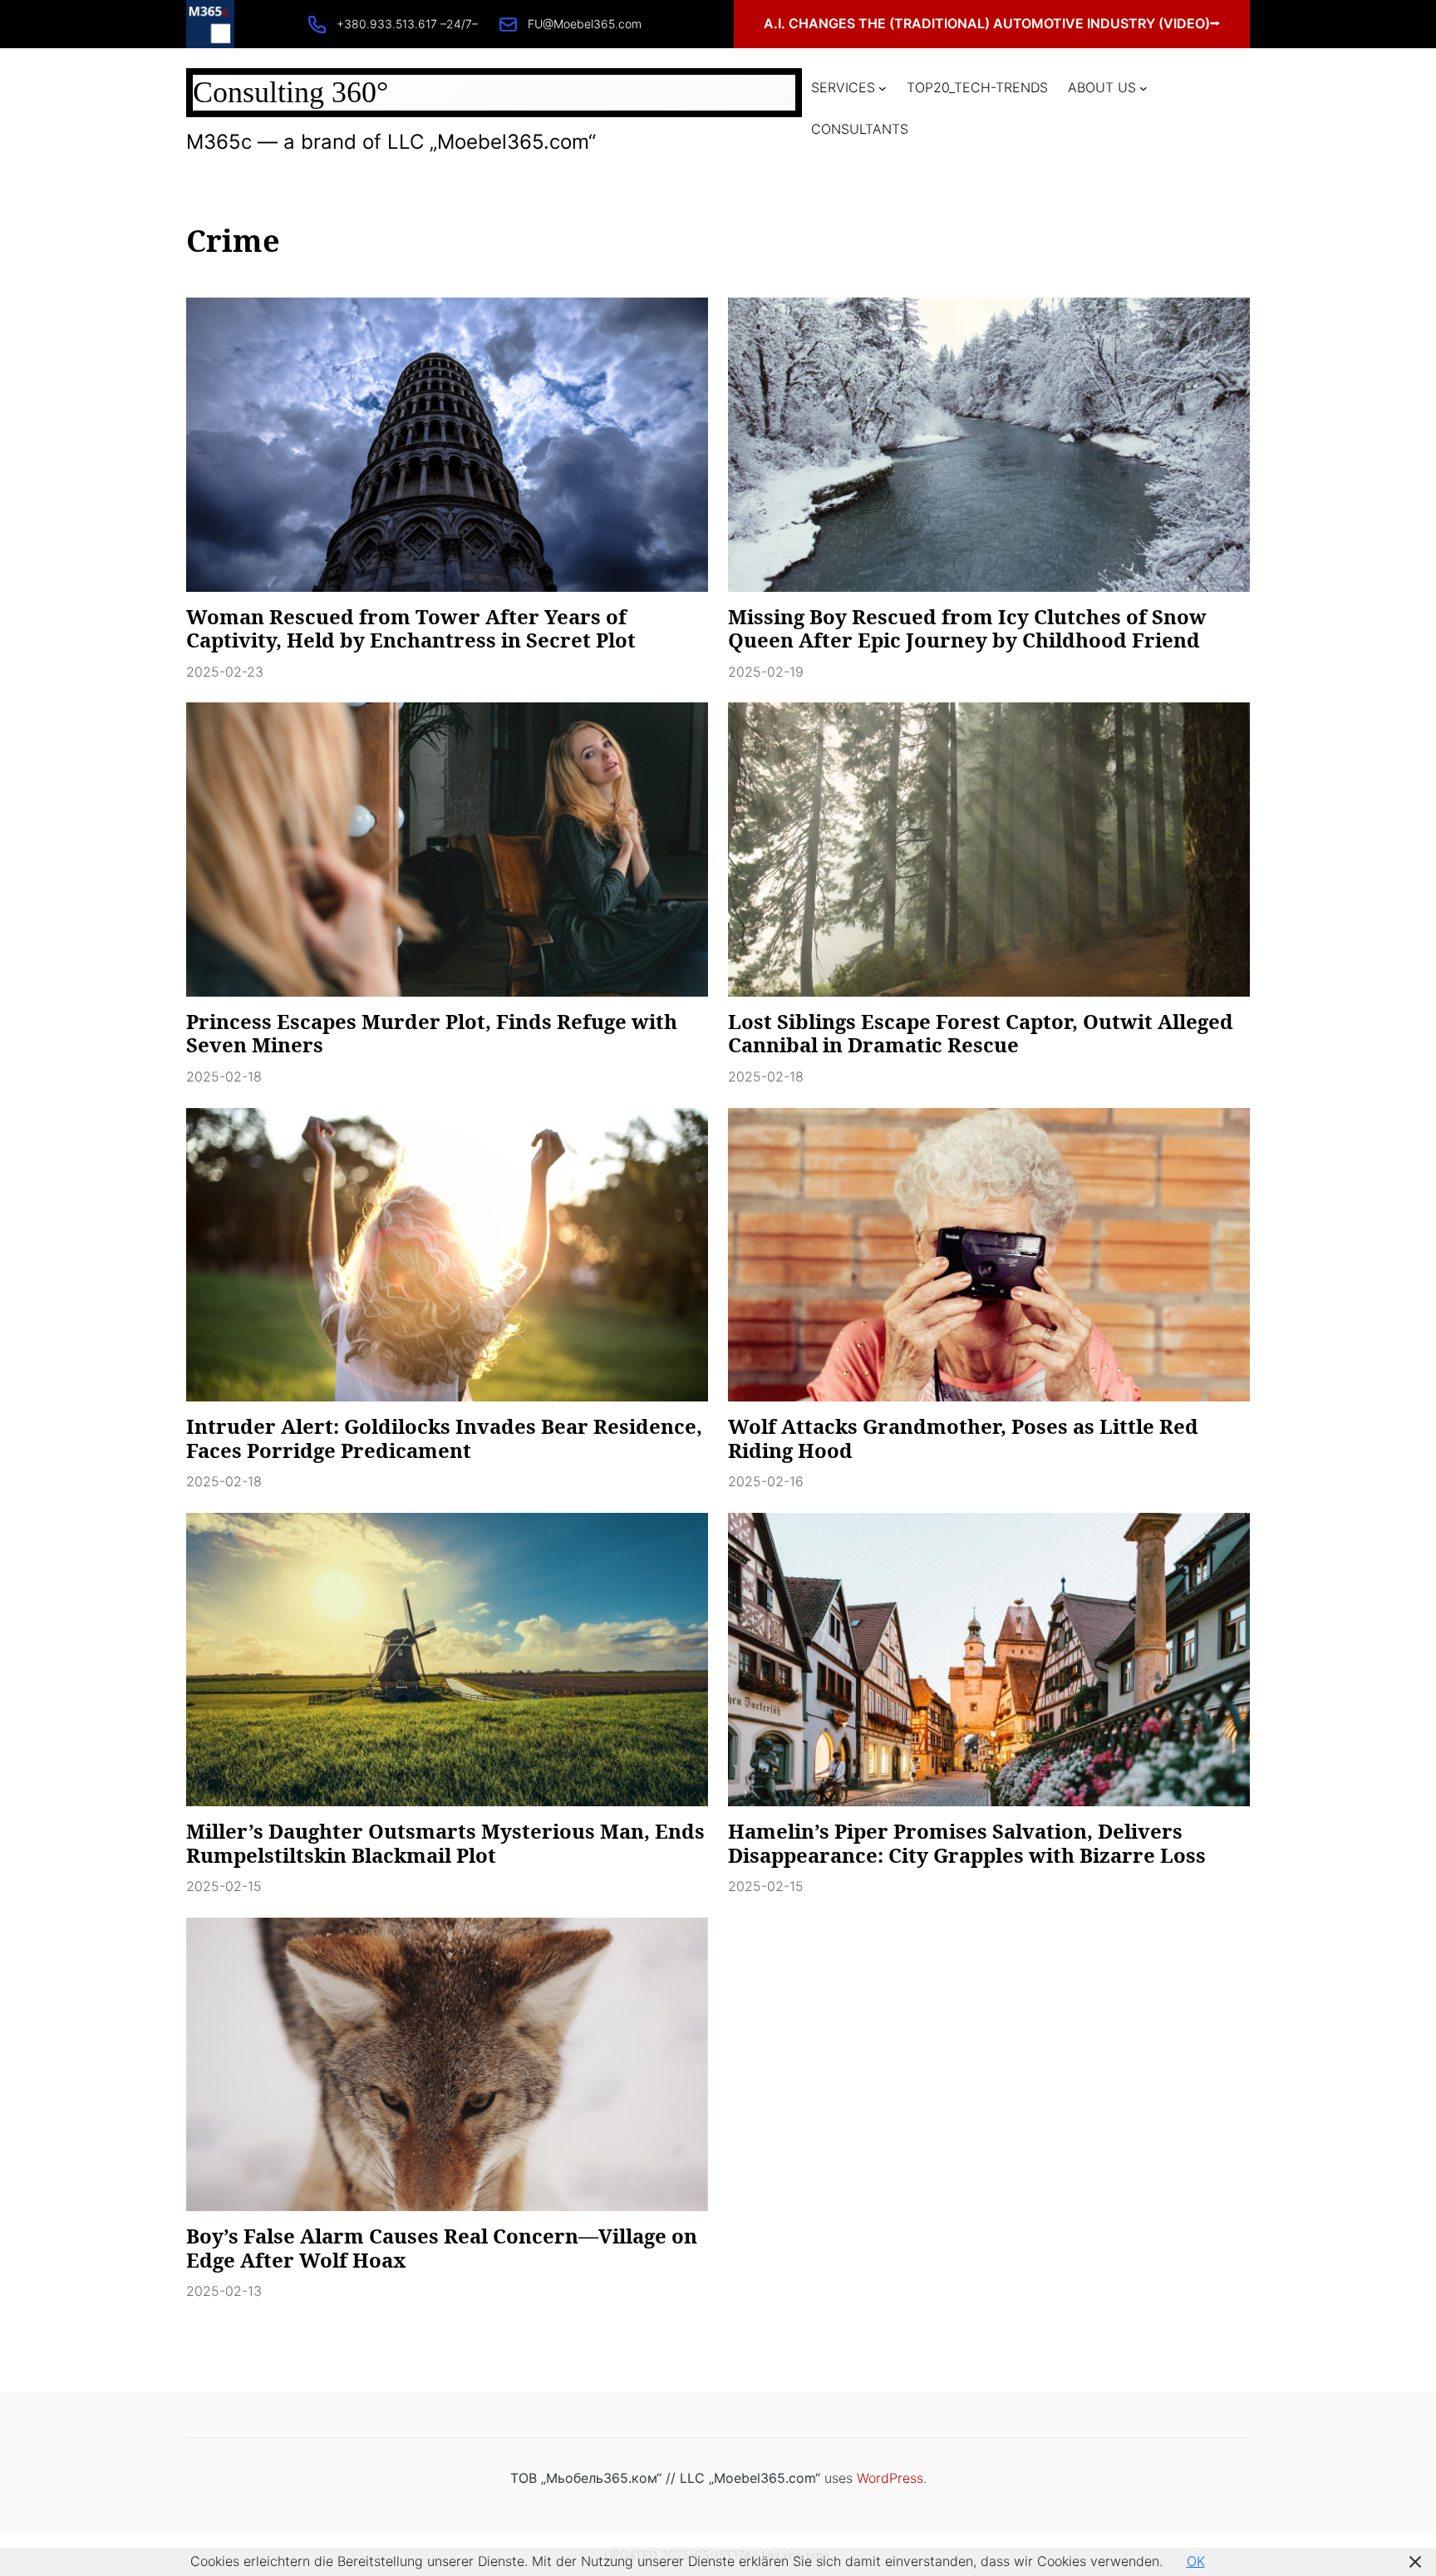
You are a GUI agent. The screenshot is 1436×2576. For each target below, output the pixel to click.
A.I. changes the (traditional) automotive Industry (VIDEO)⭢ (992, 23)
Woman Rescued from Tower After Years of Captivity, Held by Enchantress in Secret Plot (411, 629)
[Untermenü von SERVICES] (883, 88)
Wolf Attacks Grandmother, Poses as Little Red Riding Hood (963, 1439)
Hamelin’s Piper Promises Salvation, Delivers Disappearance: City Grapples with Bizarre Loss (967, 1844)
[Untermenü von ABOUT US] (1143, 88)
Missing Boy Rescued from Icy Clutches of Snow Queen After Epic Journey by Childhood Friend (967, 629)
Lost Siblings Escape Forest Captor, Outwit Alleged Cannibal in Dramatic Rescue (981, 1034)
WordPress (890, 2478)
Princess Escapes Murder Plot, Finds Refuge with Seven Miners (432, 1034)
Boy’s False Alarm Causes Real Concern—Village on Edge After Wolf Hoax (442, 2248)
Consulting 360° (290, 92)
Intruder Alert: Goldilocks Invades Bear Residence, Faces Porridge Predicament (444, 1439)
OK (1196, 2561)
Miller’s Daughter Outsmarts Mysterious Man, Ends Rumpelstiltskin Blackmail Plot (445, 1844)
